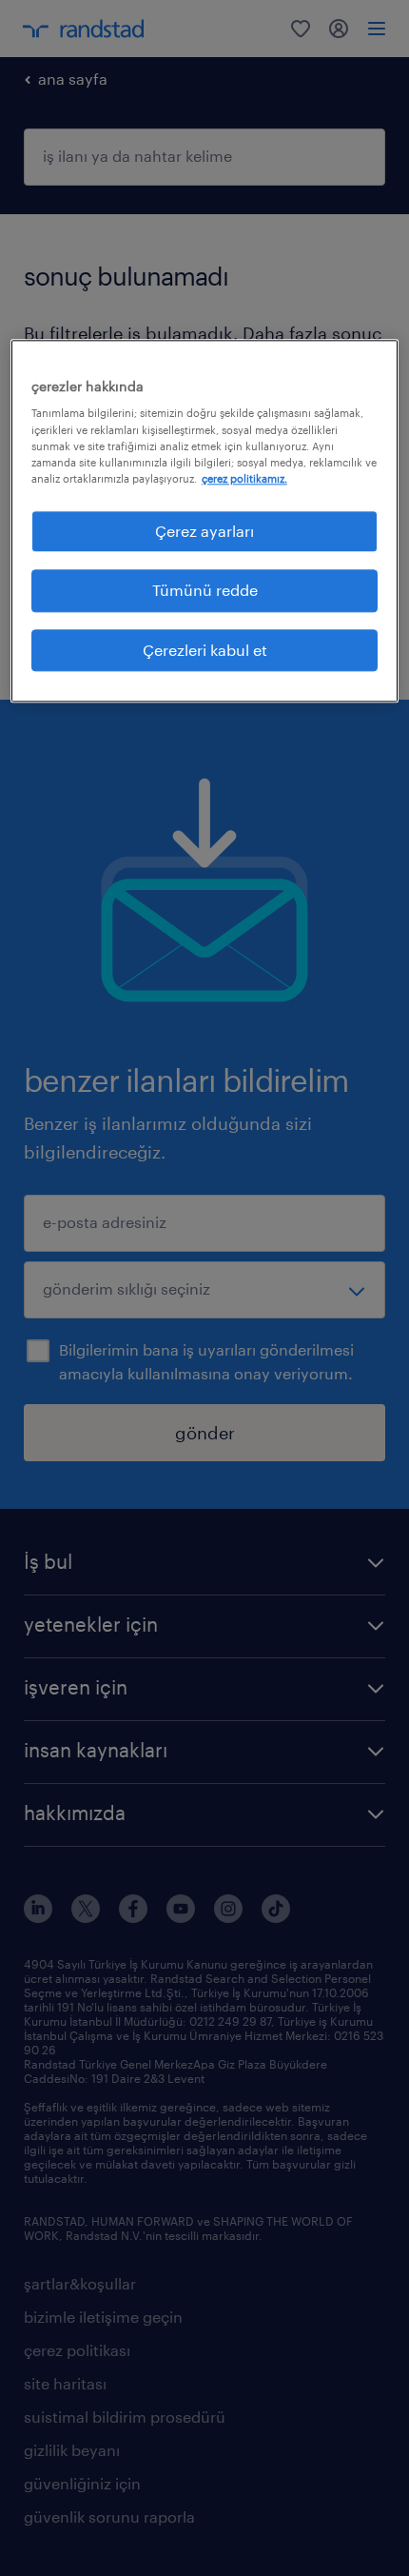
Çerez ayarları (204, 531)
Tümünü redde (205, 591)
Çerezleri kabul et (205, 650)
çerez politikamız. (244, 478)
